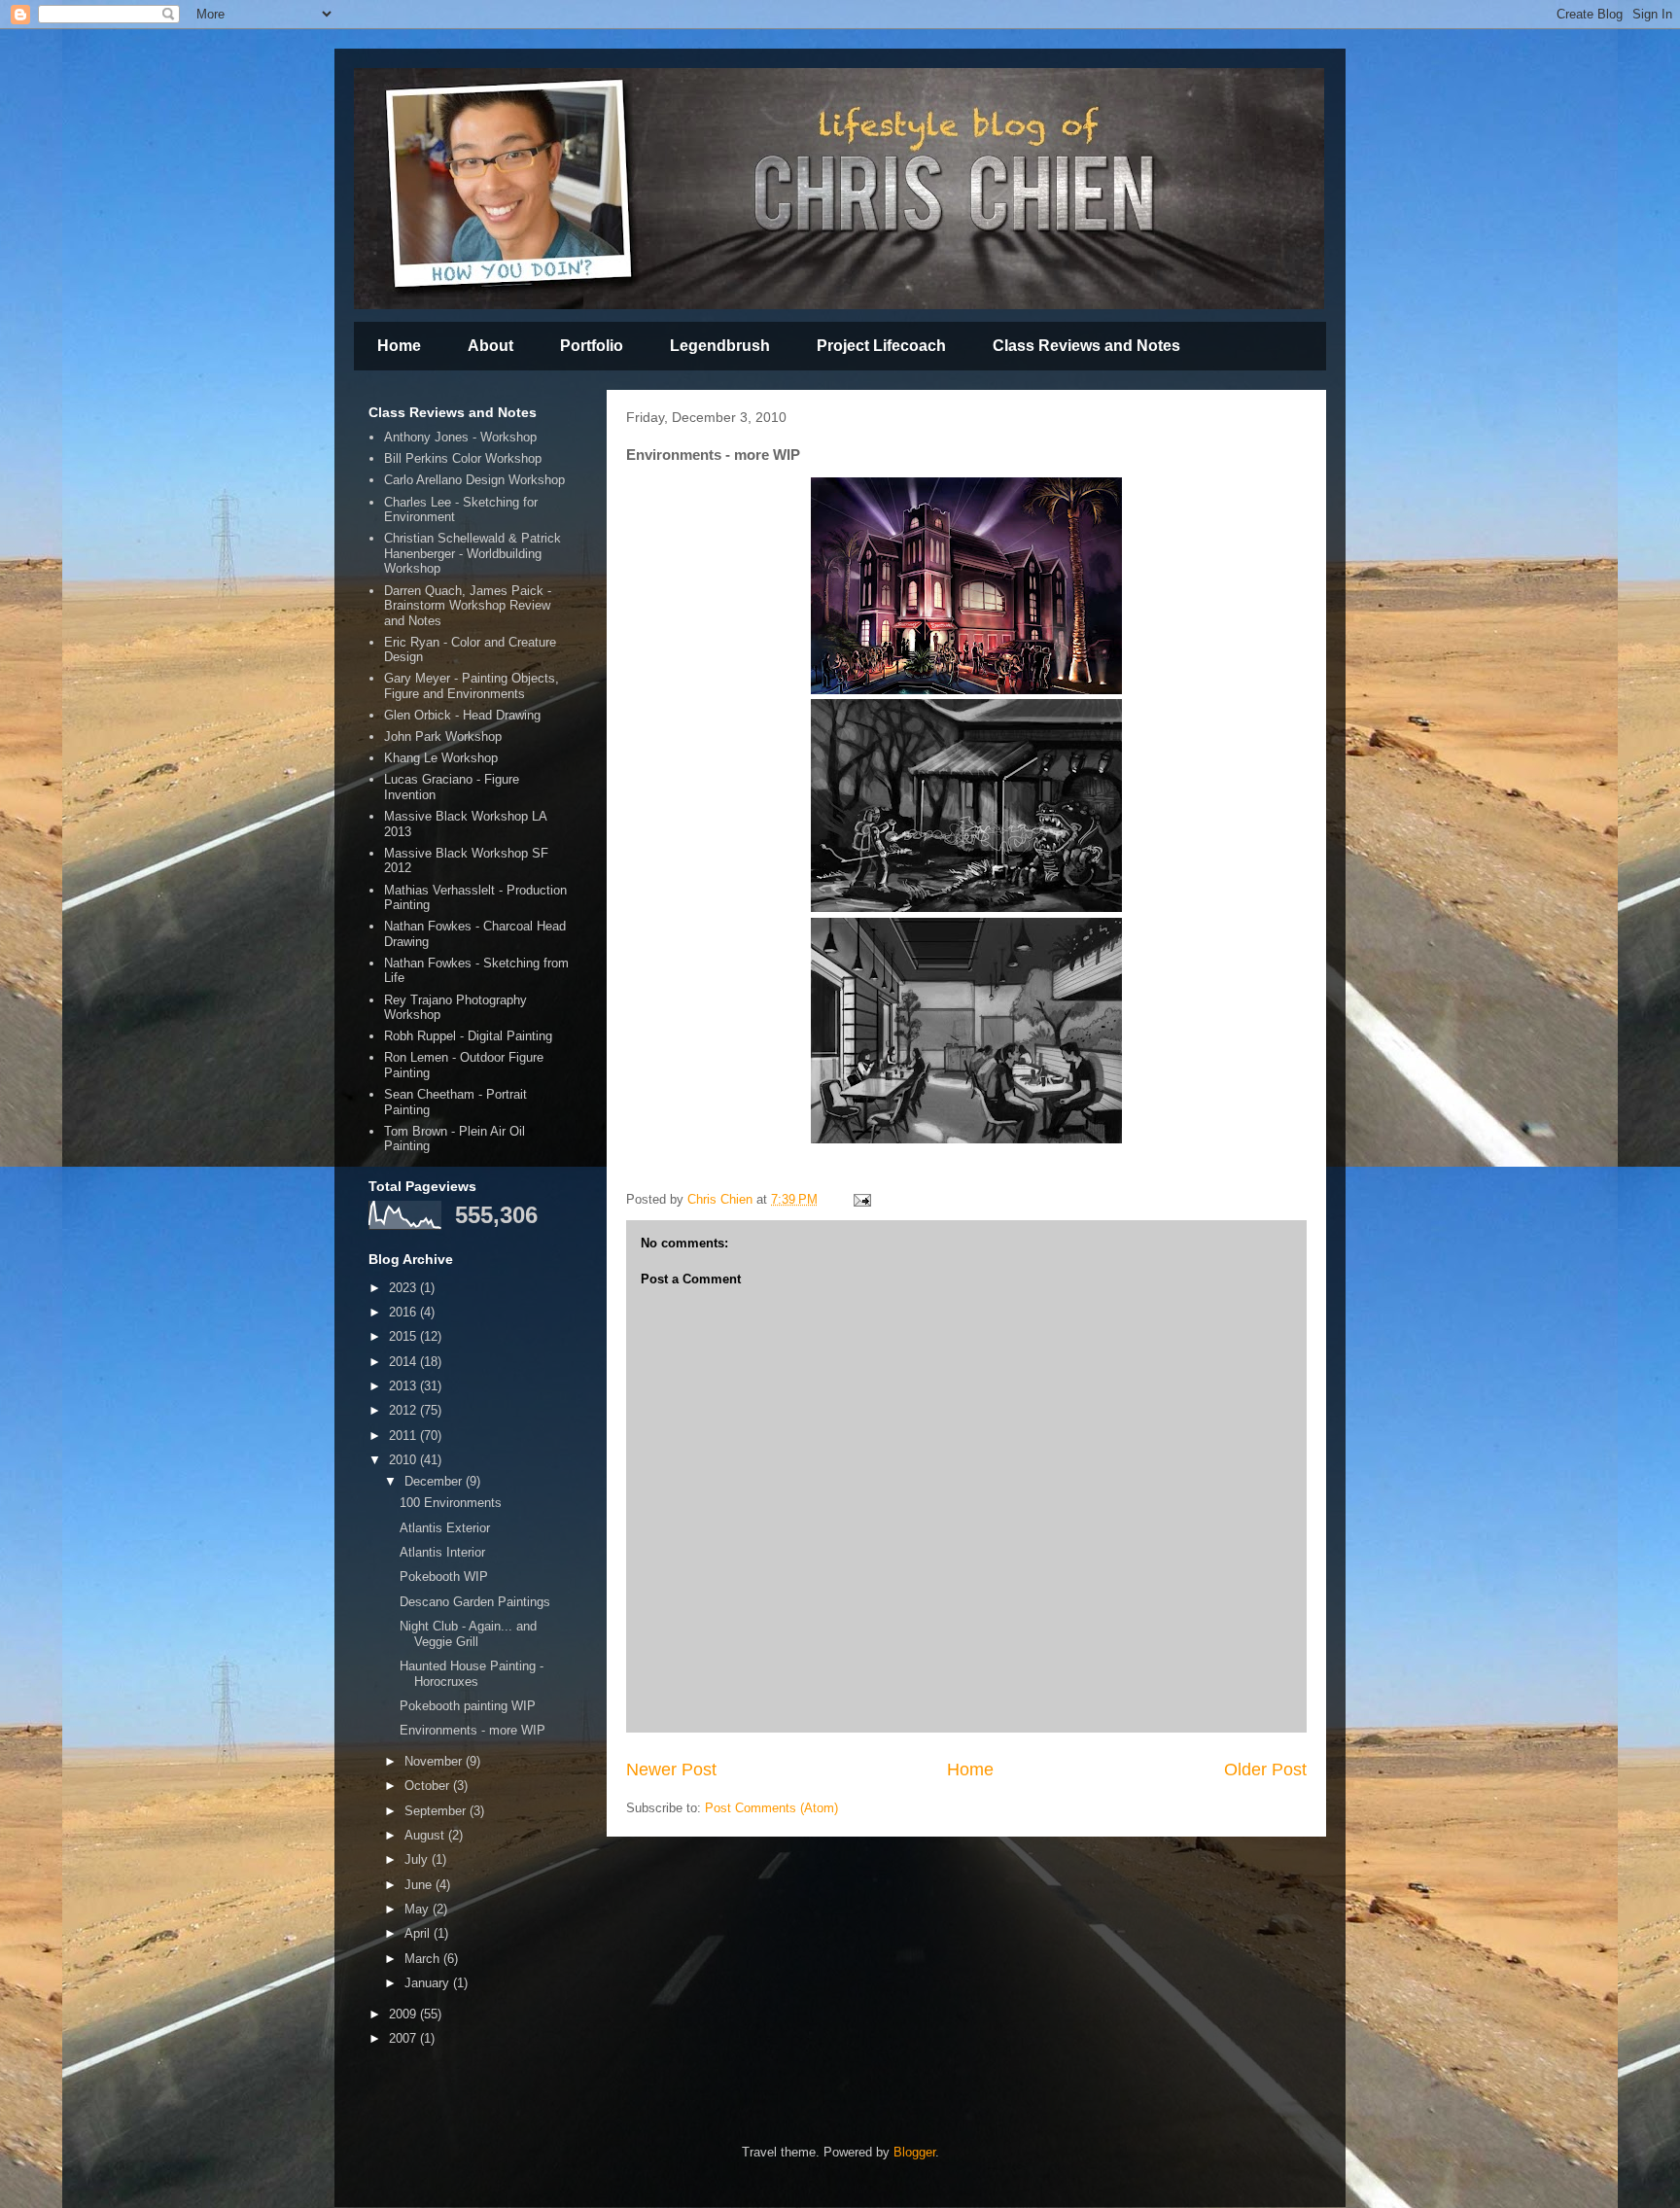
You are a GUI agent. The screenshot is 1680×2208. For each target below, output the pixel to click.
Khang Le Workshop (441, 758)
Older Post (1265, 1770)
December (435, 1481)
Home (399, 346)
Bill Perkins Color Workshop (463, 458)
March (424, 1959)
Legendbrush (720, 346)
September (437, 1811)
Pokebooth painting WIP (468, 1706)
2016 (404, 1312)
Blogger (914, 2152)
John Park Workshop (443, 736)
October (429, 1786)
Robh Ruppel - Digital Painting (468, 1036)
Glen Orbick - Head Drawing (462, 715)
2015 (404, 1336)
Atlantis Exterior (445, 1528)
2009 (404, 2014)
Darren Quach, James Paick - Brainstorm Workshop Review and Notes (468, 606)
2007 (404, 2038)
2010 (404, 1460)
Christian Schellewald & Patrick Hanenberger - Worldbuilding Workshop (472, 553)
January (429, 1983)
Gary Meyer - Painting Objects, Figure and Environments (472, 686)
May (419, 1909)
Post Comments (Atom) (771, 1808)
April (419, 1933)
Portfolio (592, 346)
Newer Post (671, 1770)
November (435, 1761)
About (490, 346)
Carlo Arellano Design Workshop (474, 480)
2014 (404, 1362)
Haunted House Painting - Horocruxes (472, 1674)
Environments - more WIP (472, 1730)
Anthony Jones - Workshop (460, 437)
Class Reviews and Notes (1086, 346)
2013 (404, 1386)
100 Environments (451, 1503)
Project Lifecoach (881, 346)
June (420, 1885)
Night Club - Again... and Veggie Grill (468, 1634)
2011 (404, 1436)
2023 (404, 1288)
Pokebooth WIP (444, 1577)
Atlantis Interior (442, 1552)
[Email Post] (861, 1199)
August (426, 1835)
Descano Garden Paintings (475, 1602)
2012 (404, 1410)
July (418, 1859)
